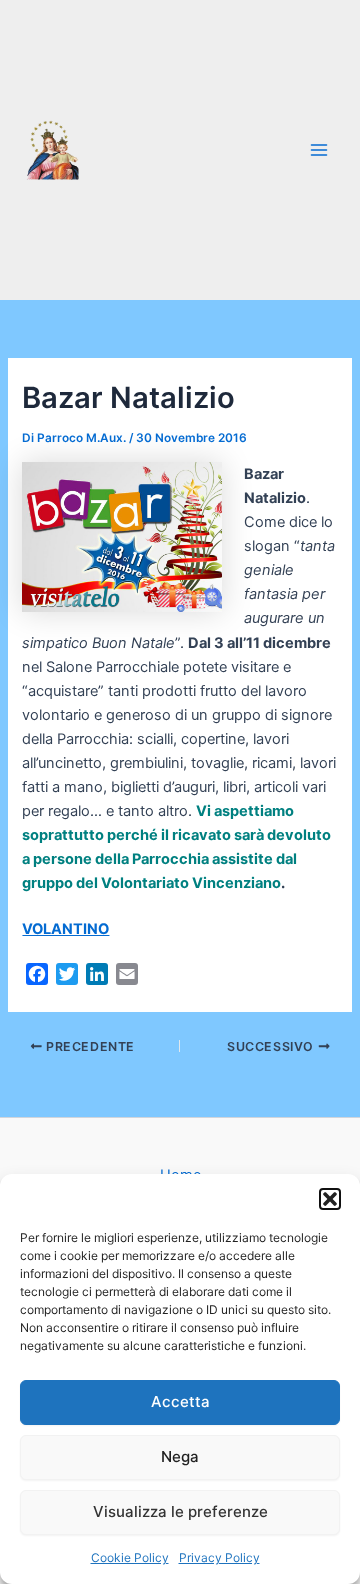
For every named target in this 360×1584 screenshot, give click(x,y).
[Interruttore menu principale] (319, 150)
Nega (180, 1456)
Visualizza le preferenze (180, 1511)
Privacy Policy (219, 1557)
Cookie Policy (130, 1557)
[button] (330, 1199)
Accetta (180, 1401)
